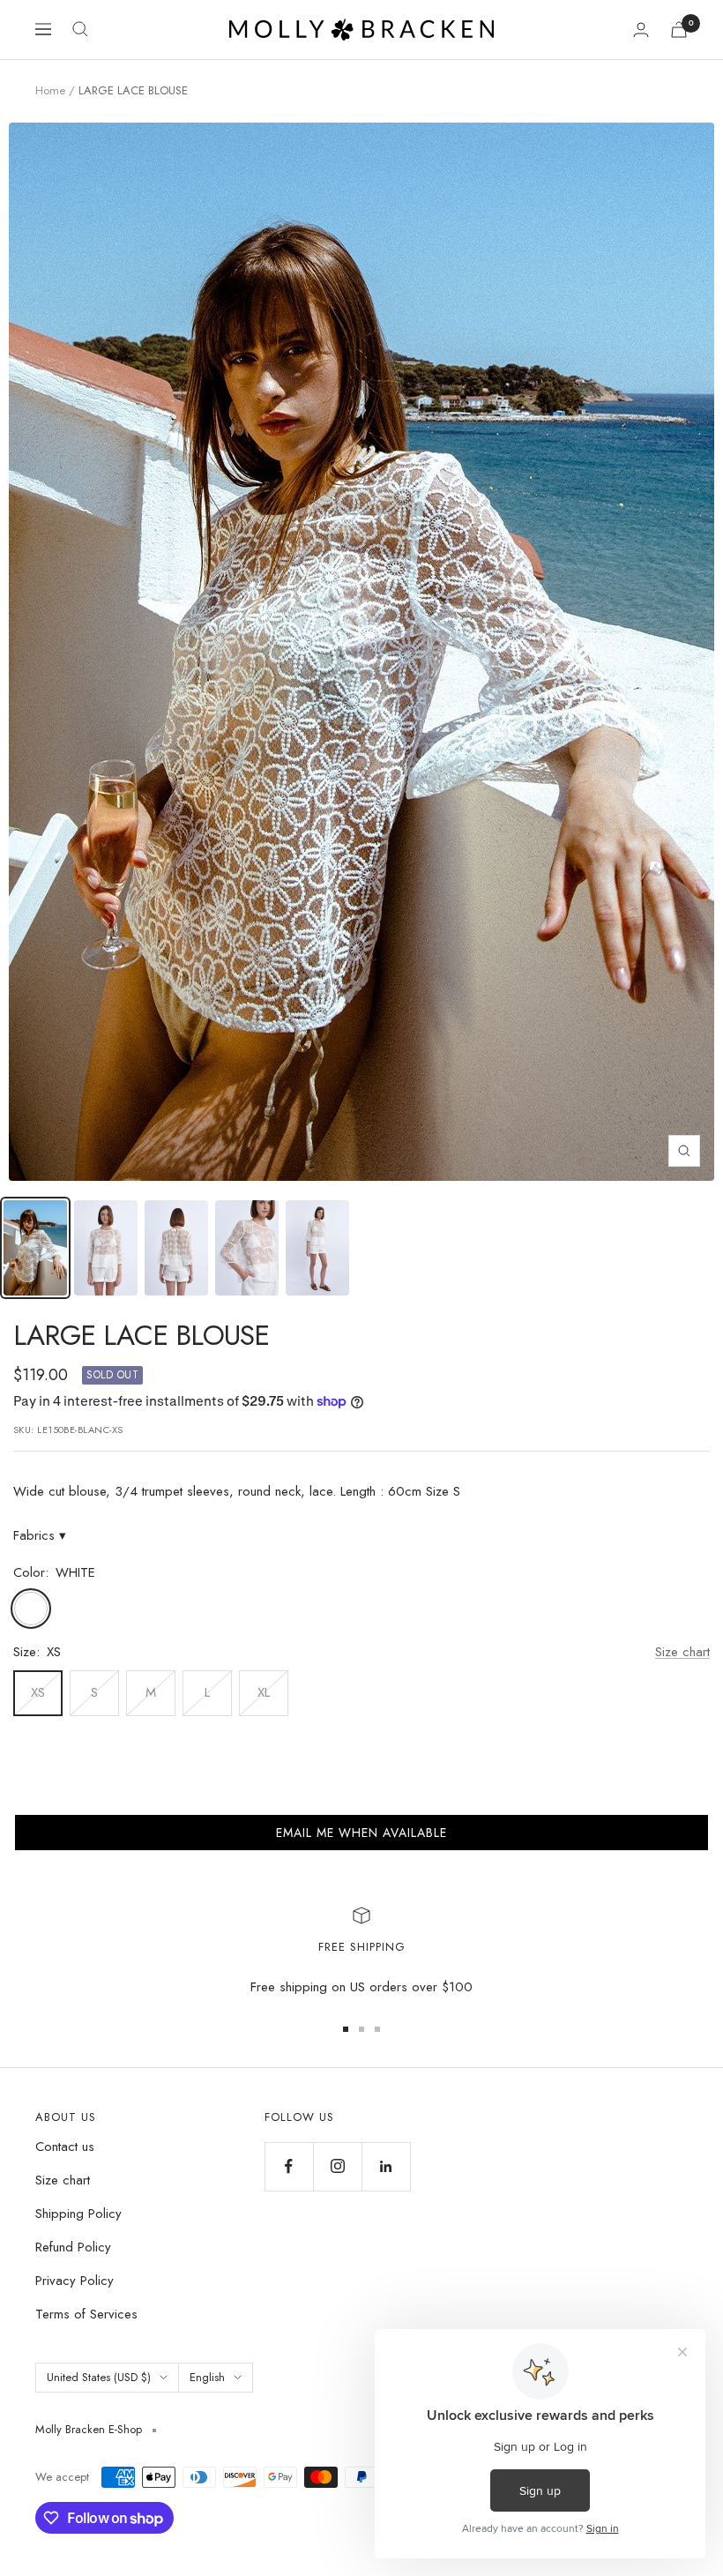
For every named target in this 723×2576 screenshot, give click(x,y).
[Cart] (679, 30)
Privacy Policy (75, 2281)
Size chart (682, 1652)
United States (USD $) (99, 2377)
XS (38, 1692)
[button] (361, 1833)
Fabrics (40, 1535)
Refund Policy (73, 2247)
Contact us (65, 2147)
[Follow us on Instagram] (337, 2166)
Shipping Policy (78, 2214)
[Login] (641, 30)
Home (50, 90)
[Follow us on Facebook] (289, 2166)
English (207, 2377)
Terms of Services (86, 2314)
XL (264, 1692)
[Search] (80, 29)
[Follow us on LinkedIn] (386, 2166)
